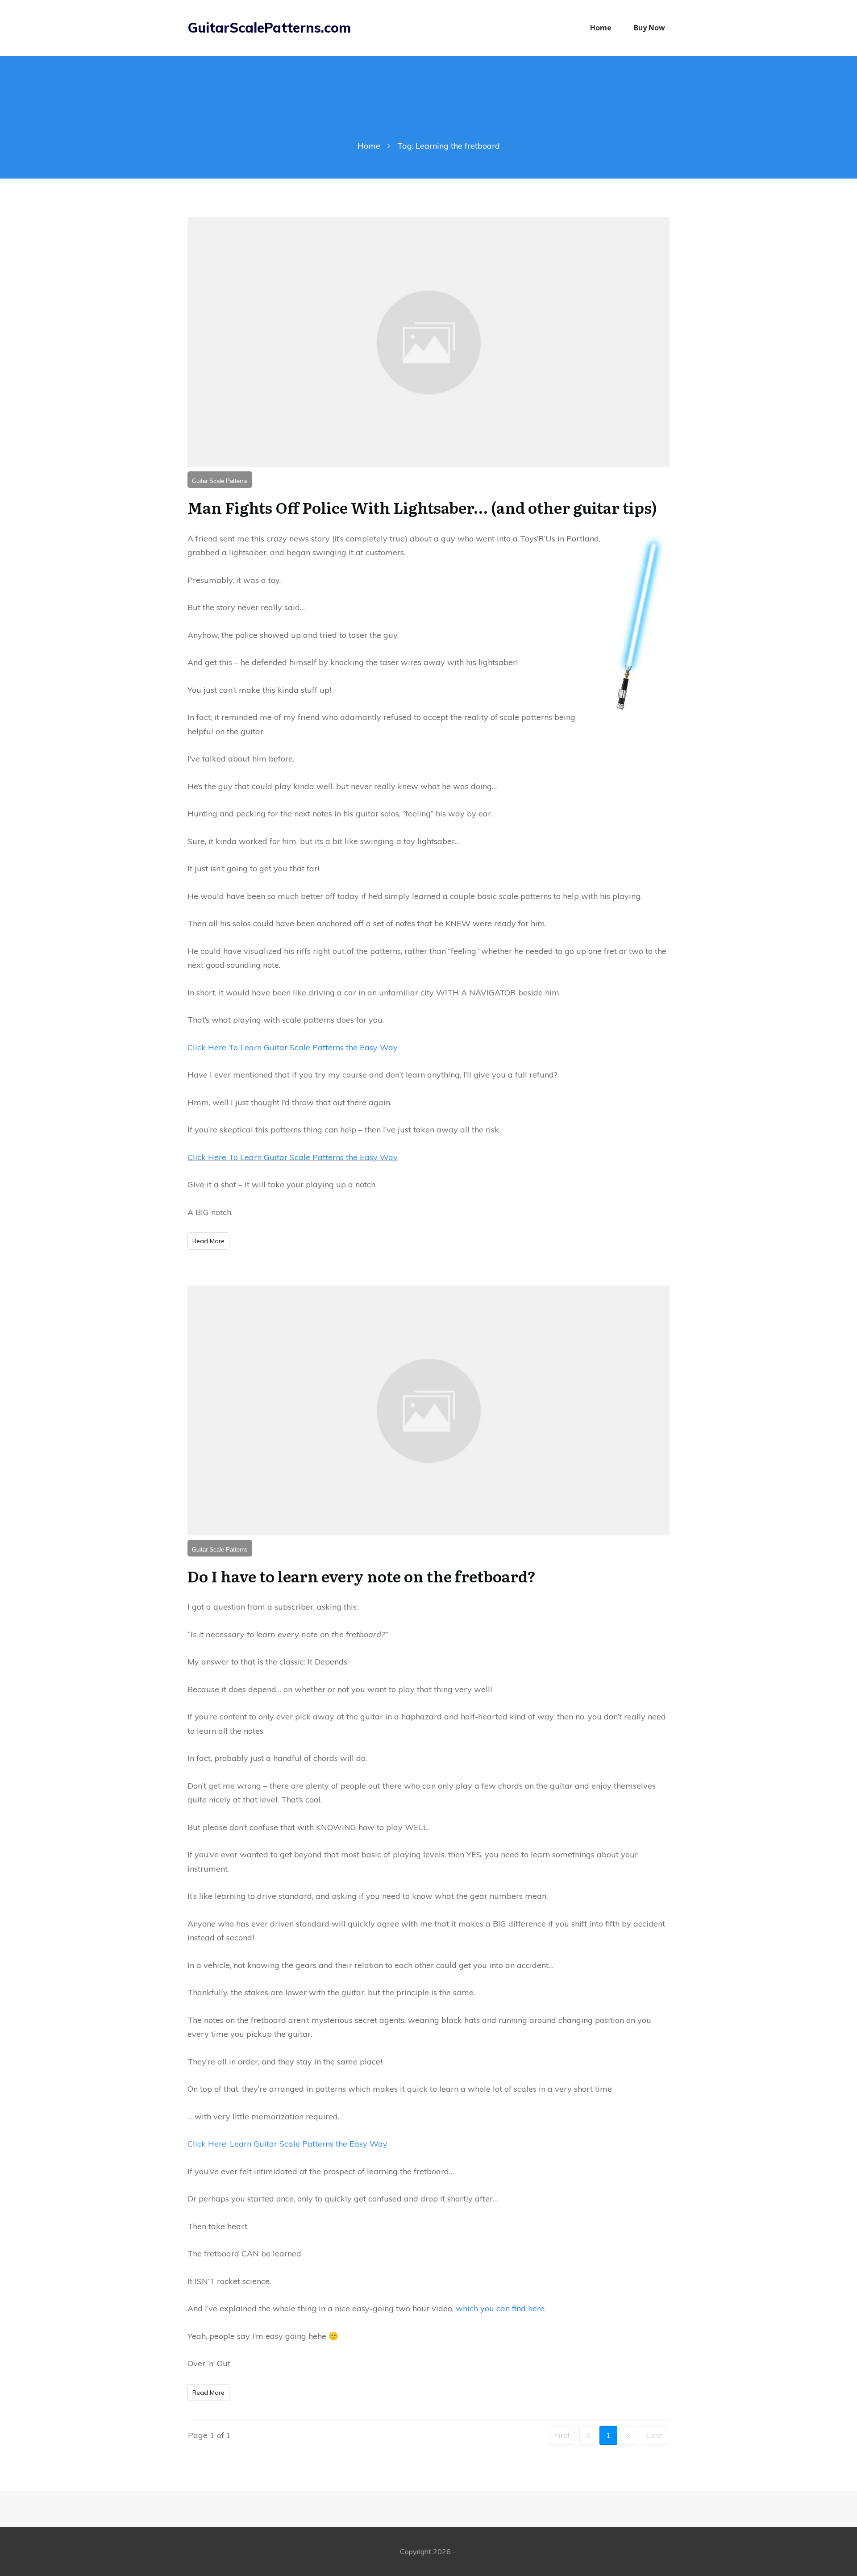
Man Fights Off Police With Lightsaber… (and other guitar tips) (422, 507)
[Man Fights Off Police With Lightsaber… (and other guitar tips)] (428, 342)
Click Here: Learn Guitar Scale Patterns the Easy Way (287, 2144)
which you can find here (500, 2308)
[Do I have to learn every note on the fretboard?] (428, 1411)
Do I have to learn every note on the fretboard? (362, 1576)
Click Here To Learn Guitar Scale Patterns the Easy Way (293, 1047)
